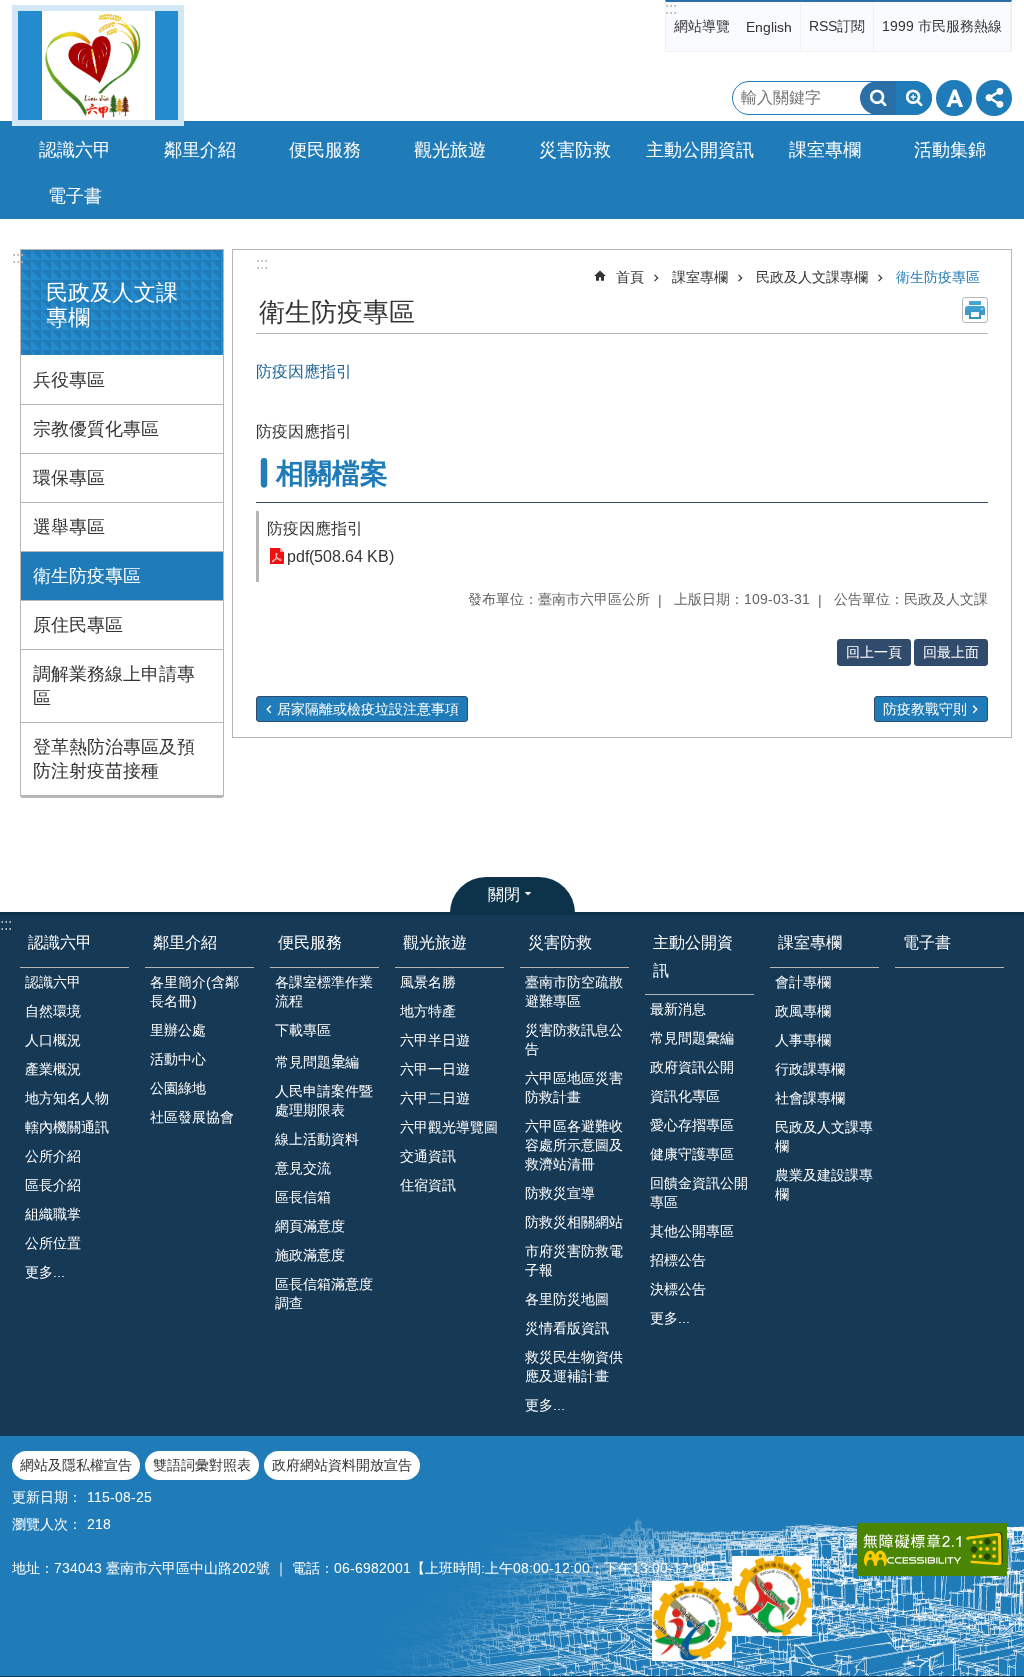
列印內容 (975, 310)
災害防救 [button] (575, 150)
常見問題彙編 (692, 1038)
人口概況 (53, 1040)
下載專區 (303, 1030)
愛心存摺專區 (692, 1125)
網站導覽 (702, 26)
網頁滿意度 (310, 1226)
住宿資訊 (428, 1185)
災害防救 (560, 942)
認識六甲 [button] (75, 150)
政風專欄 (803, 1011)
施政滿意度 (310, 1255)
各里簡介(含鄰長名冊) (194, 991)
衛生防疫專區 (87, 576)
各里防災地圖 (567, 1299)
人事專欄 (803, 1040)
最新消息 (678, 1009)
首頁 (630, 277)
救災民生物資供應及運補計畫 (574, 1366)
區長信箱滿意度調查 (324, 1293)
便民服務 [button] (325, 150)
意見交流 (303, 1168)
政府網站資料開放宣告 (342, 1465)
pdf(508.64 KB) (340, 556)
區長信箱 (303, 1197)
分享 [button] (994, 98)
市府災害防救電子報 (574, 1260)
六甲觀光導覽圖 (449, 1127)
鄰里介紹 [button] (200, 150)
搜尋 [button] (878, 98)
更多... (45, 1272)
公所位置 (53, 1243)
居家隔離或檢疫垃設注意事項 (368, 709)
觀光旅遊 (435, 942)
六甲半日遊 (435, 1040)
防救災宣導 (560, 1193)
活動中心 (178, 1059)
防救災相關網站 (574, 1222)
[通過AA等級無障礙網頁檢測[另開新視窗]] (932, 1549)
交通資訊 (428, 1156)
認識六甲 (60, 942)
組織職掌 (53, 1214)
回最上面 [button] (951, 652)
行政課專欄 (810, 1069)
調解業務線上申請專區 (114, 686)
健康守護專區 (692, 1154)
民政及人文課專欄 (812, 277)
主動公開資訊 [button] (700, 150)
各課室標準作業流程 (324, 991)
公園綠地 (178, 1088)
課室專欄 (700, 277)
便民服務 (310, 942)
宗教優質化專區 (96, 429)
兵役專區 (69, 380)
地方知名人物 (67, 1098)
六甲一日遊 (435, 1069)
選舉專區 (69, 527)
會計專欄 (803, 982)
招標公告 (678, 1260)
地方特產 (428, 1011)
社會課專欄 (810, 1098)
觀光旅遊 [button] (450, 150)
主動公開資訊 (693, 956)
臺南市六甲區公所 (98, 65)
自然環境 (53, 1011)
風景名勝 (428, 982)
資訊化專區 (685, 1096)
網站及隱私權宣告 (76, 1465)
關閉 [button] (504, 894)
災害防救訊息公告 (574, 1039)
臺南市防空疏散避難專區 (574, 991)
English (769, 27)
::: (671, 8)
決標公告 (678, 1289)
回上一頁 (874, 652)
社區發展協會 (192, 1117)
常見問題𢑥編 (317, 1062)
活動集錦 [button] (950, 150)
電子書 (75, 196)
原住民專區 (78, 625)
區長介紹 (53, 1185)
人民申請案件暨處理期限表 (324, 1100)
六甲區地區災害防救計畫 (574, 1087)
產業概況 (53, 1069)
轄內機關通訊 (67, 1127)
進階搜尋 (914, 98)
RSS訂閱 (837, 26)
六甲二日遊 (435, 1098)
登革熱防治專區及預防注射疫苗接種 (114, 759)
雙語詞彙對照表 (202, 1465)
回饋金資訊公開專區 (699, 1192)
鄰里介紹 (185, 942)
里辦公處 (178, 1030)
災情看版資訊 (567, 1328)
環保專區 (69, 478)
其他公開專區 (692, 1231)
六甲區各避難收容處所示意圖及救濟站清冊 (574, 1145)
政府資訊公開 (692, 1067)
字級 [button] (954, 98)
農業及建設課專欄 (824, 1184)
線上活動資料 (317, 1139)
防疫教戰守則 (925, 709)
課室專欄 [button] (825, 150)
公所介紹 (53, 1156)
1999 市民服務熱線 (942, 26)
